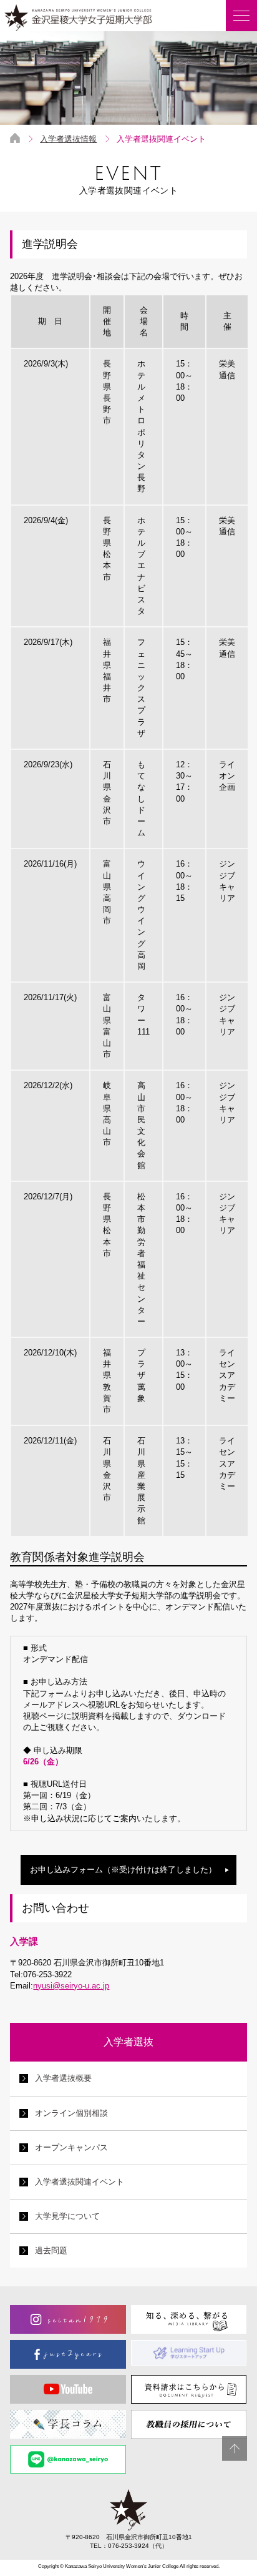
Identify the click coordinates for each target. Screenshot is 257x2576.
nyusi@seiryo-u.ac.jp (71, 1986)
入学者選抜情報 (68, 139)
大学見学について (67, 2216)
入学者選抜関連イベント (80, 2182)
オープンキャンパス (71, 2147)
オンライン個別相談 (71, 2113)
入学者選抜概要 (63, 2078)
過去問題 (51, 2250)
